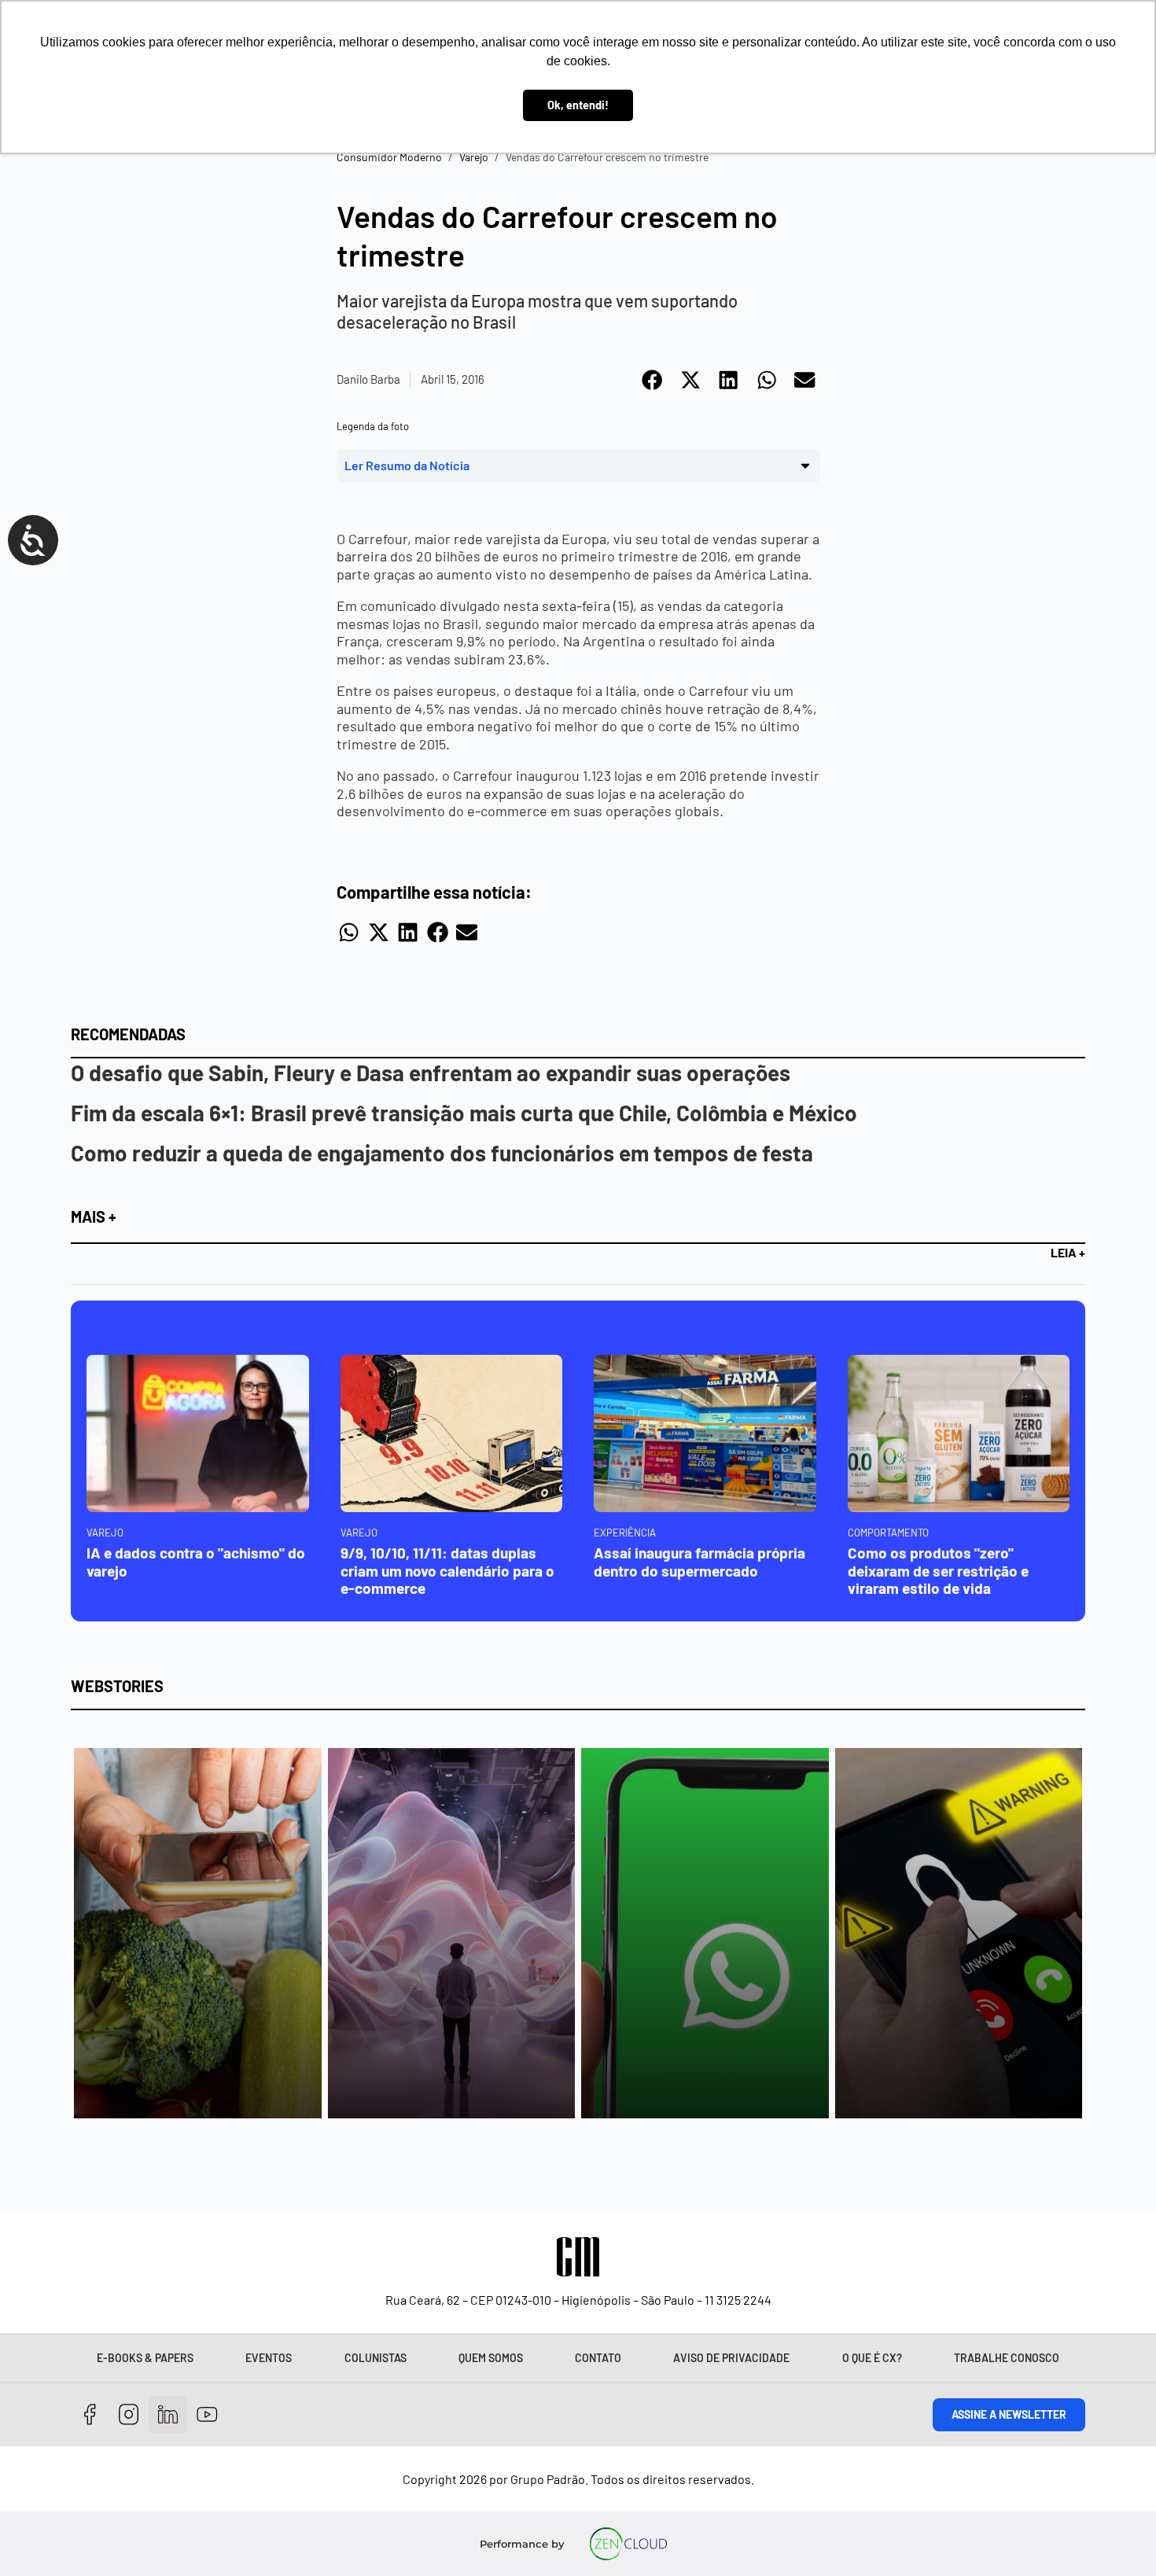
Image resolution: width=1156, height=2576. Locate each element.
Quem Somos (491, 2358)
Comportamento (888, 1533)
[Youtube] (207, 2415)
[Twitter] (168, 2415)
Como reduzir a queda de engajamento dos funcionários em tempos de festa (442, 1153)
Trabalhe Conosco (1007, 2358)
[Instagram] (129, 2415)
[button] (653, 380)
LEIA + (1068, 1252)
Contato (598, 2358)
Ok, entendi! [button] (578, 105)
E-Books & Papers (145, 2358)
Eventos (269, 2358)
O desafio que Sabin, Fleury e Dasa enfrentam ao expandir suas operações (431, 1073)
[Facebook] (90, 2415)
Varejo (474, 157)
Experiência (625, 1533)
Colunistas (376, 2358)
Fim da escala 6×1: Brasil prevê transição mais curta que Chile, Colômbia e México (464, 1113)
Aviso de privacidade (731, 2358)
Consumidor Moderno (389, 157)
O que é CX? (872, 2358)
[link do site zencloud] (629, 2544)
